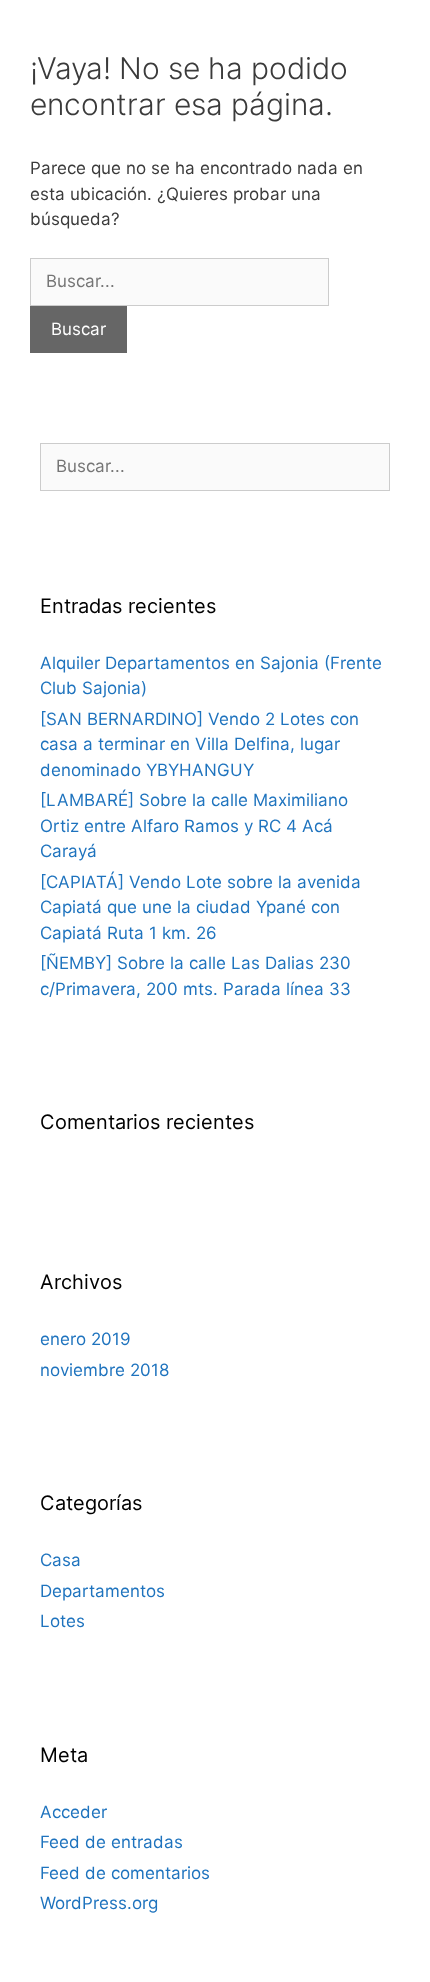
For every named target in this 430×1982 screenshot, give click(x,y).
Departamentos (102, 1591)
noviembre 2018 (104, 1370)
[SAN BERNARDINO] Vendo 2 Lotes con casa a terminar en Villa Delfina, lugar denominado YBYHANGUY (199, 744)
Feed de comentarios (125, 1873)
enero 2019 (85, 1339)
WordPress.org (99, 1903)
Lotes (62, 1621)
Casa (60, 1560)
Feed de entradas (111, 1842)
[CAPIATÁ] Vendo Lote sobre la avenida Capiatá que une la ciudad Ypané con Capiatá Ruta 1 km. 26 (200, 907)
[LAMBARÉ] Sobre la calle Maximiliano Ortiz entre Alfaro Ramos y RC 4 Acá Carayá (194, 825)
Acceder (73, 1812)
